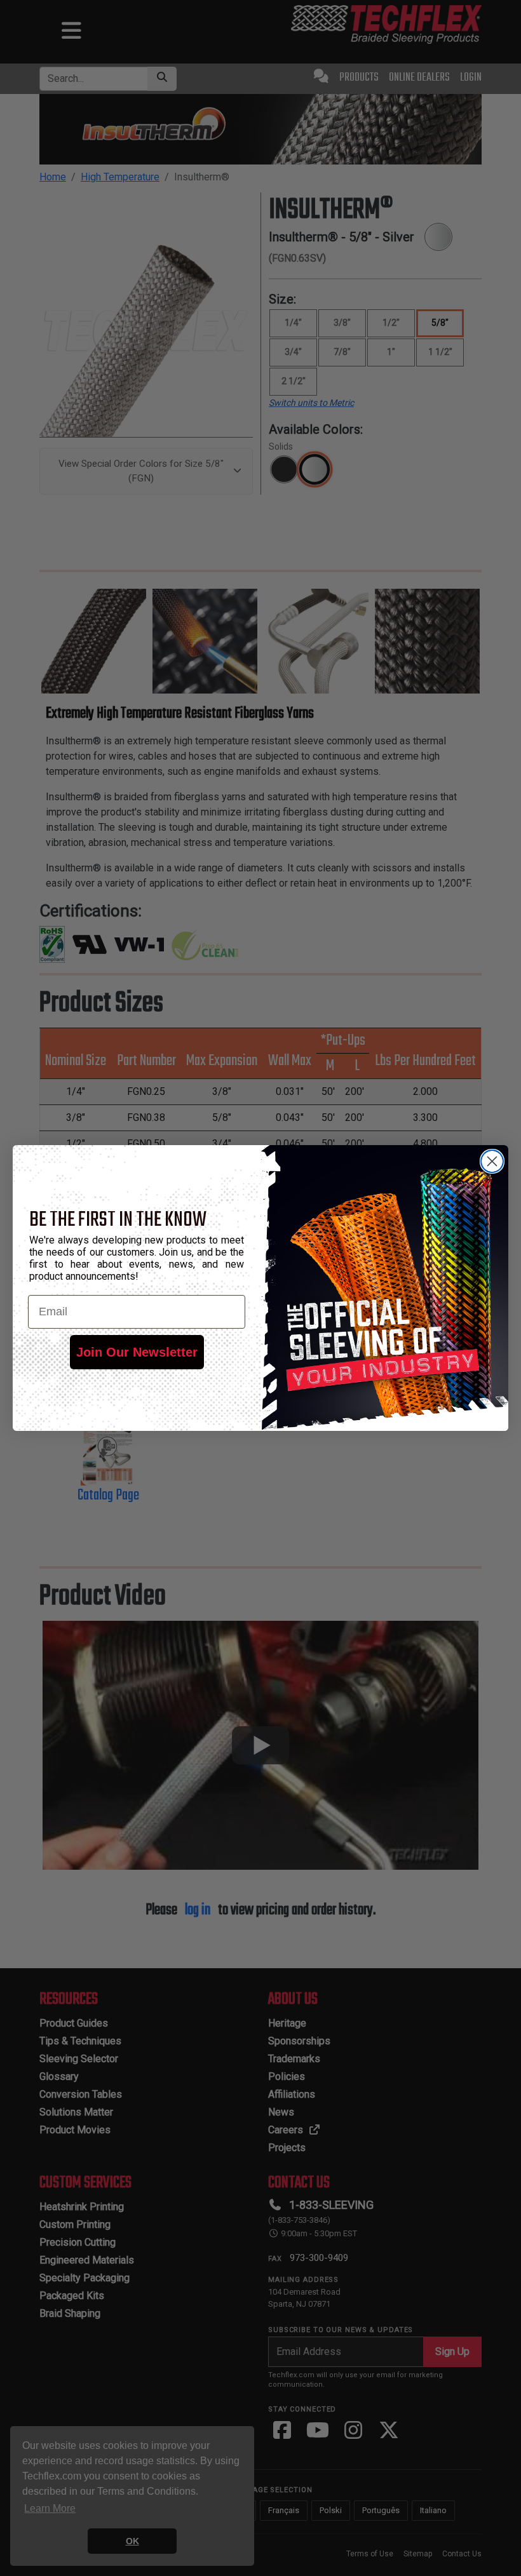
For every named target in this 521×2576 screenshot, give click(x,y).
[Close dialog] (492, 1161)
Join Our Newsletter (137, 1352)
